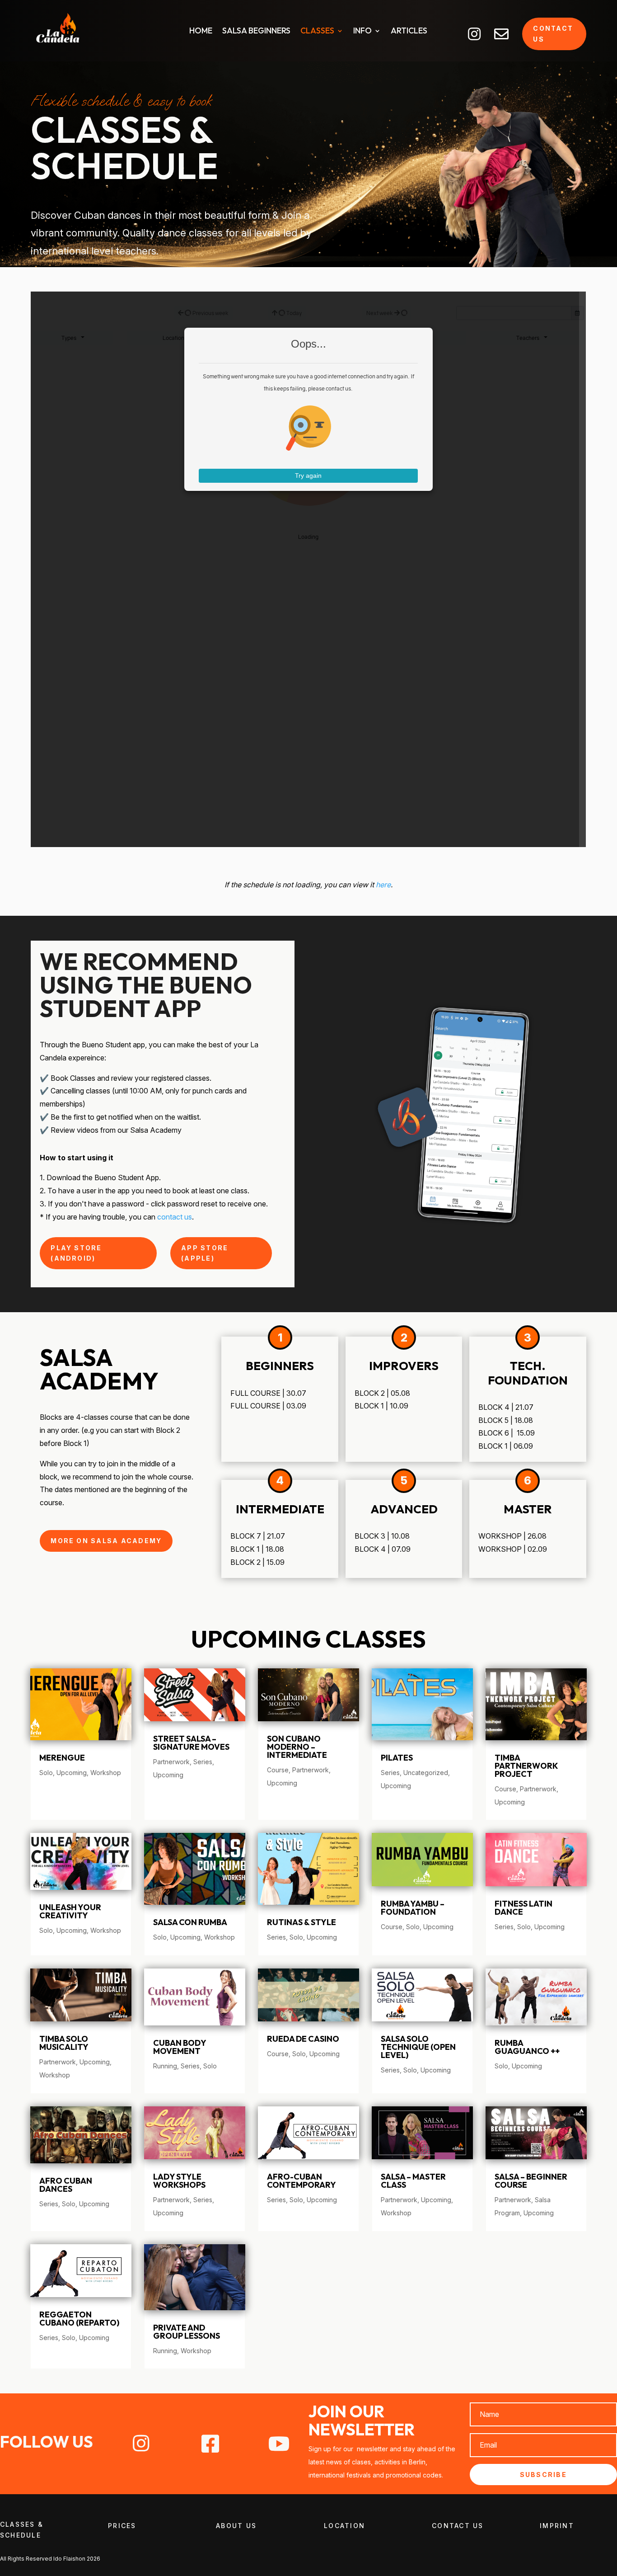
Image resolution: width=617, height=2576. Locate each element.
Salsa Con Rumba (190, 1922)
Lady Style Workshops (179, 2181)
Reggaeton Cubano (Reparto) (79, 2319)
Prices (122, 2526)
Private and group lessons (187, 2332)
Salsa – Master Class (413, 2181)
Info (362, 32)
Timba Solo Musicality (64, 2043)
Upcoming (72, 1773)
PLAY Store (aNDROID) (76, 1253)
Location (344, 2526)
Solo (46, 1773)
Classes (317, 32)
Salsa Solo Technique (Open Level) (418, 2047)
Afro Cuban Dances (66, 2185)
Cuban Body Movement (180, 2047)
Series (203, 1762)
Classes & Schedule (22, 2530)
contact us (553, 34)
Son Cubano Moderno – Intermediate (297, 1747)
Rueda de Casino (303, 2039)
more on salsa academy (106, 1541)
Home (201, 32)
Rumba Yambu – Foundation (413, 1908)
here (383, 885)
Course (278, 1770)
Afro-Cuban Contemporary (301, 2181)
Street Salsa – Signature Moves (191, 1743)
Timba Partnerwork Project (526, 1766)
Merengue (62, 1758)
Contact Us (458, 2526)
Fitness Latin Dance (524, 1908)
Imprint (557, 2526)
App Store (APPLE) (205, 1253)
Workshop (106, 1773)
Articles (409, 32)
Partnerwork (171, 1762)
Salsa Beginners (256, 32)
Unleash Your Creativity (70, 1911)
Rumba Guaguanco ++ (527, 2047)
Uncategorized (426, 1773)
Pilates (397, 1758)
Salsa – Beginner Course (531, 2181)
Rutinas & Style (301, 1922)
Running (165, 2066)
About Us (236, 2526)
